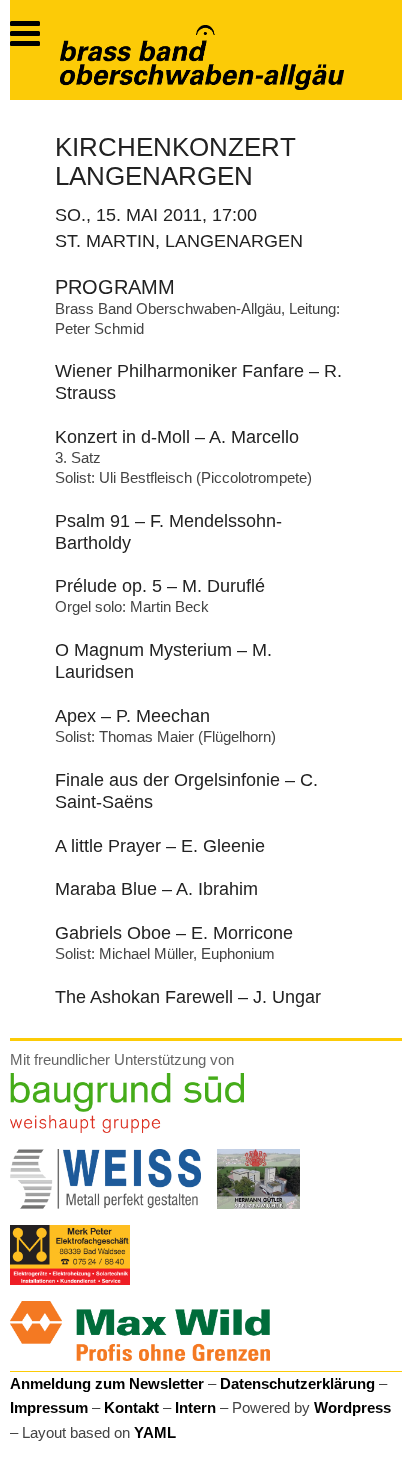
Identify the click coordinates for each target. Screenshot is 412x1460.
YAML (155, 1432)
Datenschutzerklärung (297, 1383)
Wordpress (352, 1407)
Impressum (49, 1407)
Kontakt (131, 1407)
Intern (195, 1407)
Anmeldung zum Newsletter (107, 1383)
